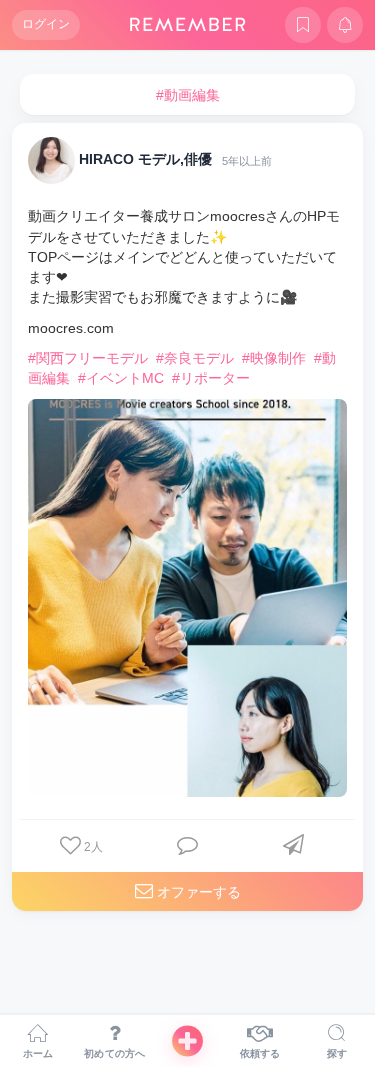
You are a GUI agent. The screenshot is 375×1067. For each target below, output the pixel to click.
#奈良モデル (195, 358)
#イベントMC (121, 378)
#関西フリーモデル (88, 358)
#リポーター (211, 378)
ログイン (46, 24)
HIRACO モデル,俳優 (145, 160)
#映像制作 (274, 358)
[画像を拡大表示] (187, 598)
